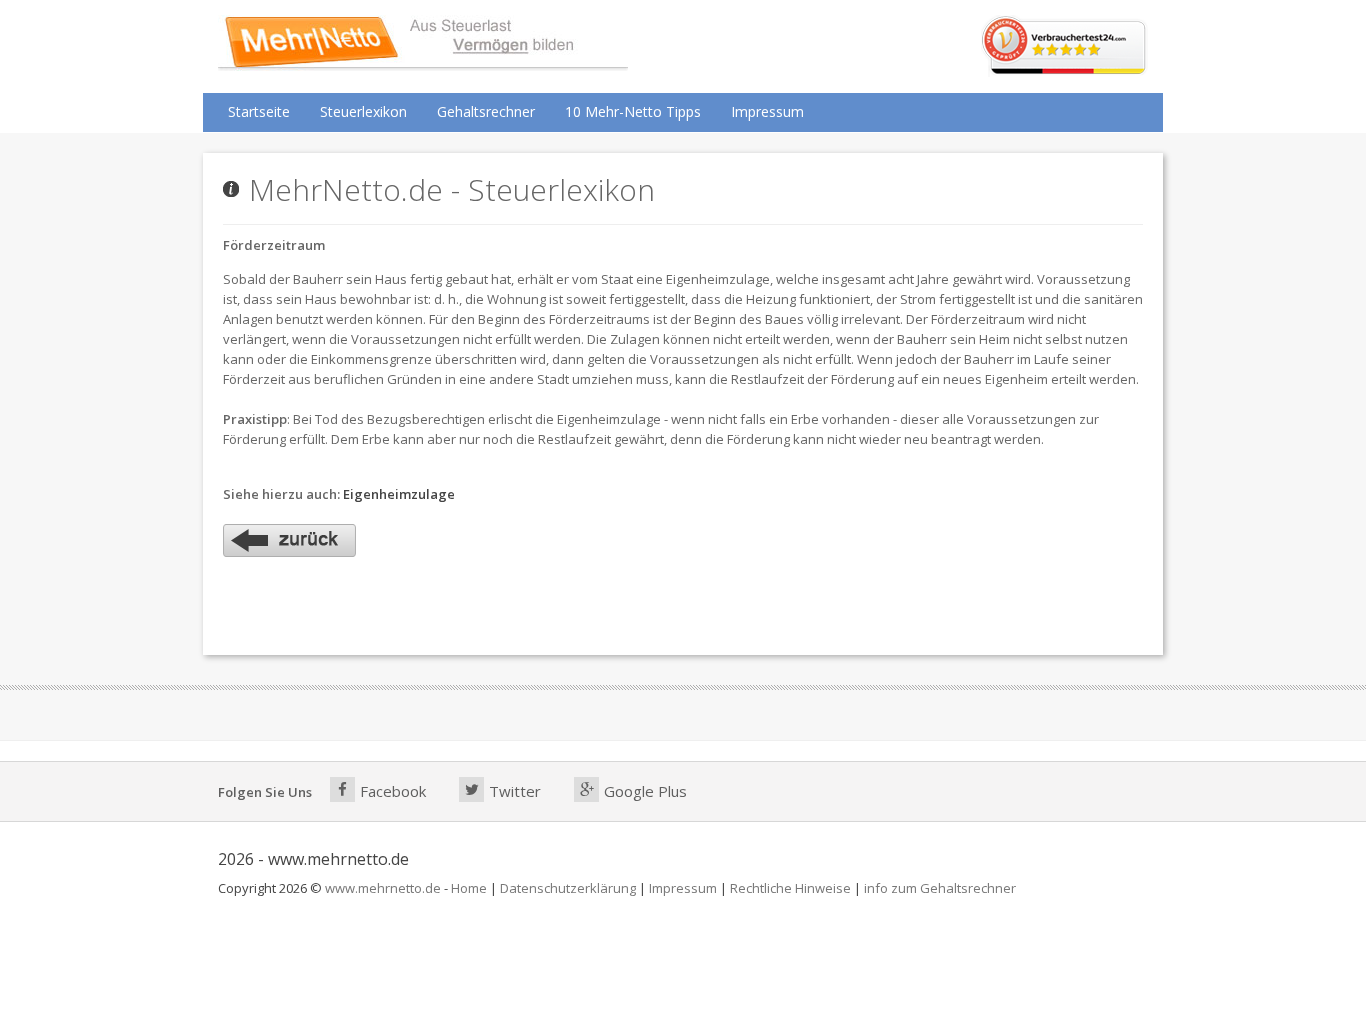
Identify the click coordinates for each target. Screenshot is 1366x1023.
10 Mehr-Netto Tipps (633, 111)
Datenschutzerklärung (568, 888)
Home (469, 888)
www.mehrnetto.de (383, 888)
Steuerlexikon (363, 111)
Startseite (259, 111)
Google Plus (645, 791)
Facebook (393, 791)
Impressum (767, 111)
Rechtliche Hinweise (790, 888)
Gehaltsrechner (486, 111)
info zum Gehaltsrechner (940, 888)
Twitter (515, 791)
